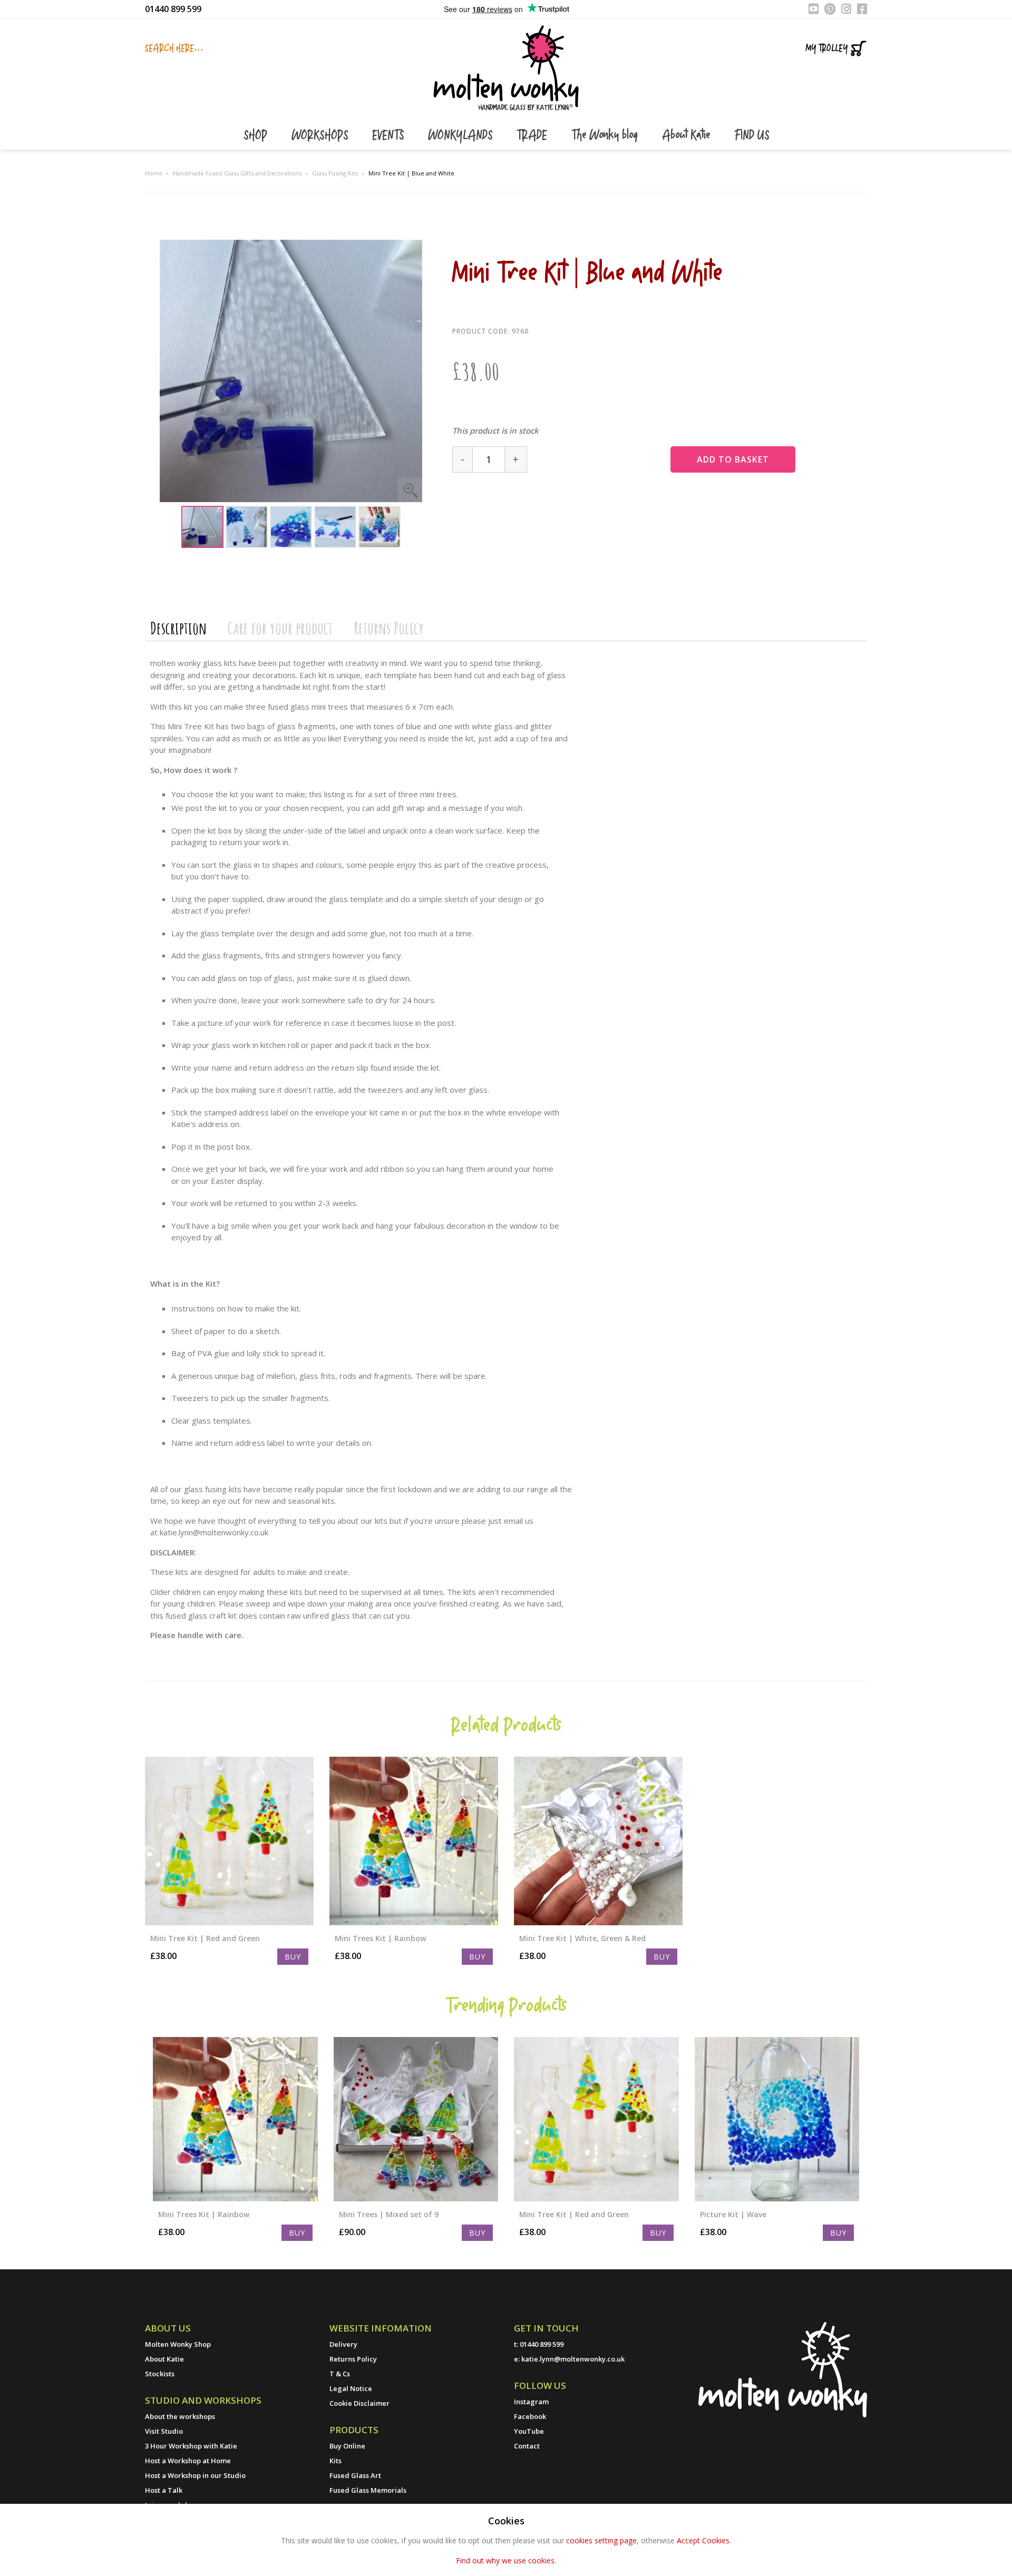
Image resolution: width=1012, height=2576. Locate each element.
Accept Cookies (703, 2540)
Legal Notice (351, 2388)
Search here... (174, 48)
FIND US (752, 136)
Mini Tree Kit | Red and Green (205, 1938)
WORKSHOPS (321, 136)
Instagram (531, 2402)
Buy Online (347, 2446)
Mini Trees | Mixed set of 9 (389, 2214)
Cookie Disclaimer (359, 2403)
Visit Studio (164, 2431)
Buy (293, 1957)
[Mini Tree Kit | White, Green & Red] (598, 1841)
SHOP (257, 136)
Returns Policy (389, 628)
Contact (527, 2446)
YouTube (529, 2431)
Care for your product (280, 628)
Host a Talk (164, 2490)
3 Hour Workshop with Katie (191, 2446)
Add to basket (733, 459)
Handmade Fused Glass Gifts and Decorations (237, 173)
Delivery (343, 2344)
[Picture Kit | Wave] (777, 2119)
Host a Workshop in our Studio (195, 2475)
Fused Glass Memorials (368, 2490)
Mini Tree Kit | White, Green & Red (582, 1938)
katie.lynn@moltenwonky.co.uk (573, 2359)
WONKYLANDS (462, 136)
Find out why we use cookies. (506, 2560)
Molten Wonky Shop (178, 2344)
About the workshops (180, 2416)
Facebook (530, 2416)
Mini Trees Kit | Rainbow (380, 1938)
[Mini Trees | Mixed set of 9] (416, 2119)
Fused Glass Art (355, 2475)
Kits (335, 2461)
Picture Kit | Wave (733, 2214)
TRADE (533, 136)
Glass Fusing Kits (335, 173)
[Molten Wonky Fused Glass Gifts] (506, 67)
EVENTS (390, 136)
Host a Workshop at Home (188, 2461)
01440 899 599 (173, 9)
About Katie (688, 136)
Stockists (160, 2374)
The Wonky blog (606, 136)
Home (154, 173)
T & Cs (340, 2374)
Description (178, 628)
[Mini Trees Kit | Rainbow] (414, 1841)
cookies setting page (601, 2540)
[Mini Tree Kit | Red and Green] (229, 1841)
